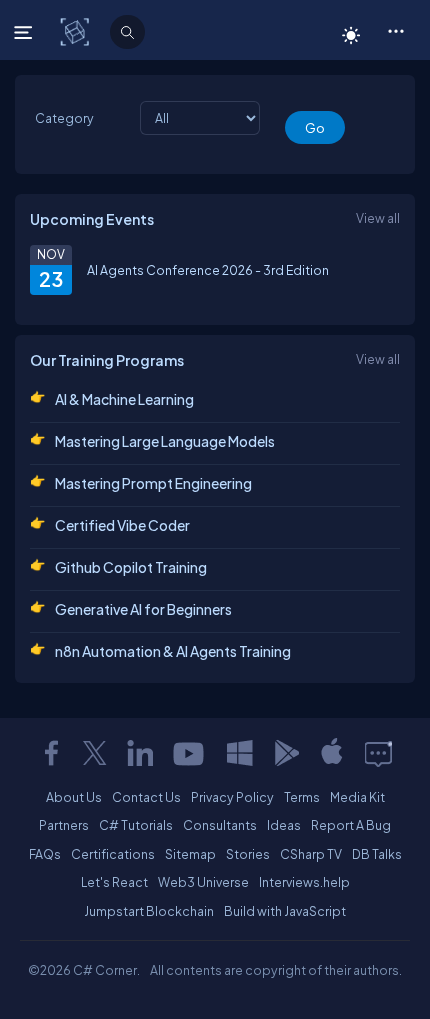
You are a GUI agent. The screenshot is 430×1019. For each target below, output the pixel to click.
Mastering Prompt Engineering (153, 483)
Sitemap (190, 854)
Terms (302, 797)
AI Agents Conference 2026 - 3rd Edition (208, 270)
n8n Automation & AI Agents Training (173, 651)
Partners (64, 825)
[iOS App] (332, 753)
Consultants (220, 825)
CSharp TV (311, 854)
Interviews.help (304, 882)
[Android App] (286, 753)
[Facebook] (51, 753)
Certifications (113, 854)
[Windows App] (240, 753)
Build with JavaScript (285, 911)
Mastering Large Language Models (165, 441)
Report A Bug (351, 825)
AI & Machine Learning (124, 399)
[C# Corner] (76, 31)
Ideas (284, 825)
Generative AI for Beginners (143, 609)
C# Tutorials (136, 825)
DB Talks (377, 854)
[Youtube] (190, 753)
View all (378, 218)
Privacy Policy (232, 797)
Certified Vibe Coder (122, 525)
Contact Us (146, 797)
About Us (74, 797)
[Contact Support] (378, 753)
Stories (248, 854)
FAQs (45, 854)
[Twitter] (95, 753)
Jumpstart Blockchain (149, 911)
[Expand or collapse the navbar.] (25, 32)
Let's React (114, 882)
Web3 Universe (203, 882)
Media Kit (357, 797)
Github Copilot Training (131, 567)
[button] (395, 30)
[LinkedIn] (140, 753)
